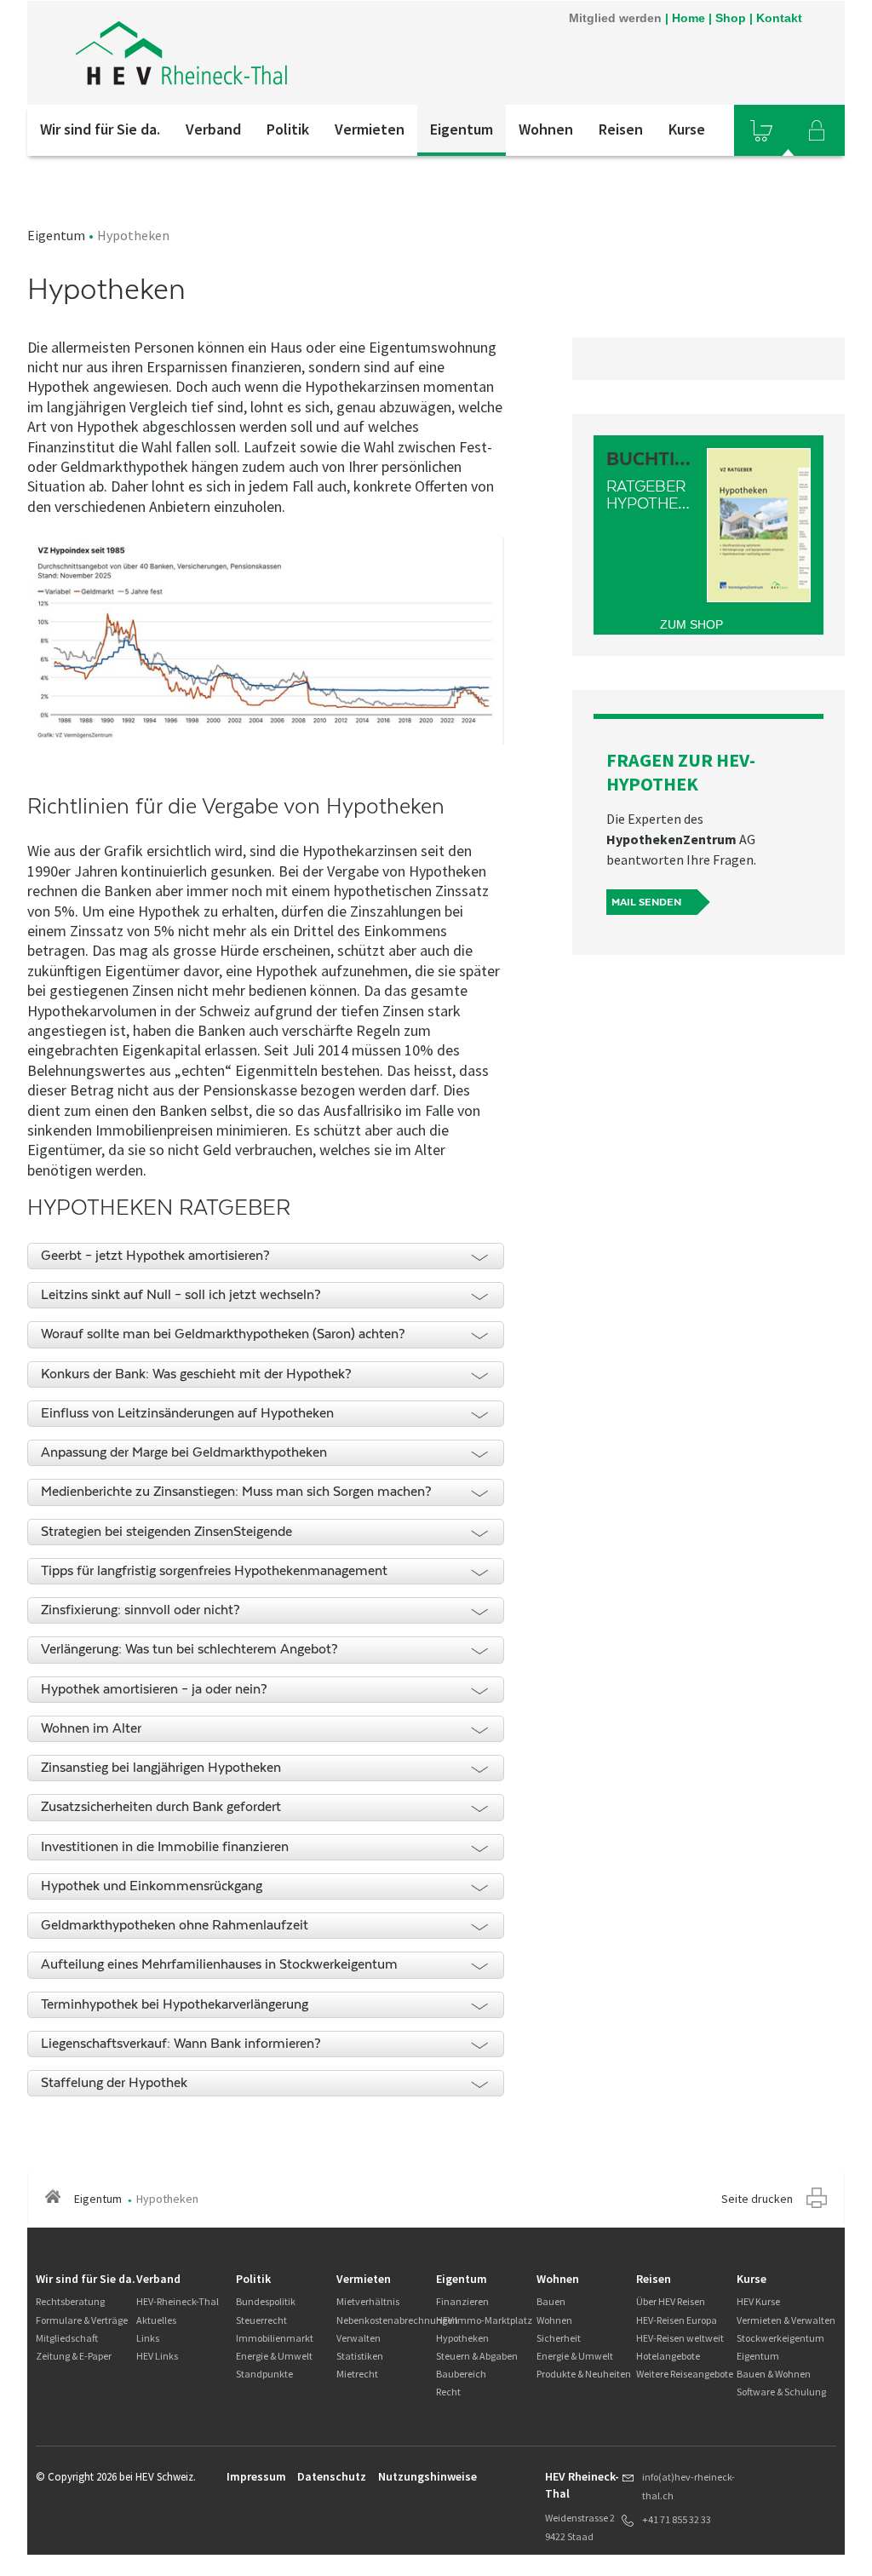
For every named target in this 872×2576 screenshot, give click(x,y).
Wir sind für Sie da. (100, 129)
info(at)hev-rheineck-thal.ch (688, 2486)
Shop (731, 18)
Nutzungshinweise (427, 2476)
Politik (288, 129)
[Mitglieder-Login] (817, 130)
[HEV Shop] (761, 130)
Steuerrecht (261, 2320)
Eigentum (462, 129)
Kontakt (779, 18)
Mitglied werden (615, 18)
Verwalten (359, 2338)
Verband (213, 129)
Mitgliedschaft (67, 2338)
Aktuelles (156, 2320)
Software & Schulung (781, 2392)
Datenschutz (332, 2476)
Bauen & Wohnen (774, 2374)
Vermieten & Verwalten (786, 2320)
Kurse (687, 129)
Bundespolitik (266, 2301)
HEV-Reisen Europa (677, 2320)
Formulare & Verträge (82, 2320)
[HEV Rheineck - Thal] (256, 53)
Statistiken (360, 2356)
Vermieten (370, 129)
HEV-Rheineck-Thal (178, 2301)
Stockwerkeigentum (780, 2338)
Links (148, 2338)
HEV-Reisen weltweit (680, 2338)
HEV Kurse (758, 2301)
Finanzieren (462, 2301)
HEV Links (157, 2356)
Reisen (621, 129)
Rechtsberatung (70, 2301)
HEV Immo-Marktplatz (484, 2320)
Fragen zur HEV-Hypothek (681, 772)
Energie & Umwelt (274, 2356)
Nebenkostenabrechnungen (397, 2320)
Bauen (551, 2301)
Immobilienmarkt (275, 2338)
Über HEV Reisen (671, 2301)
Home (688, 18)
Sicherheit (559, 2338)
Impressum (256, 2476)
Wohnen (546, 129)
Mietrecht (357, 2374)
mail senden (646, 902)
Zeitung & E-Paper (74, 2356)
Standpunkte (264, 2374)
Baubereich (461, 2374)
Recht (448, 2392)
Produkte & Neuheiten (584, 2374)
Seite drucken (757, 2199)
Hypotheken (462, 2338)
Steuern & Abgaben (477, 2356)
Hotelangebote (668, 2356)
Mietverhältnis (368, 2301)
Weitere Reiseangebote (685, 2374)
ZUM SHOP (691, 624)
